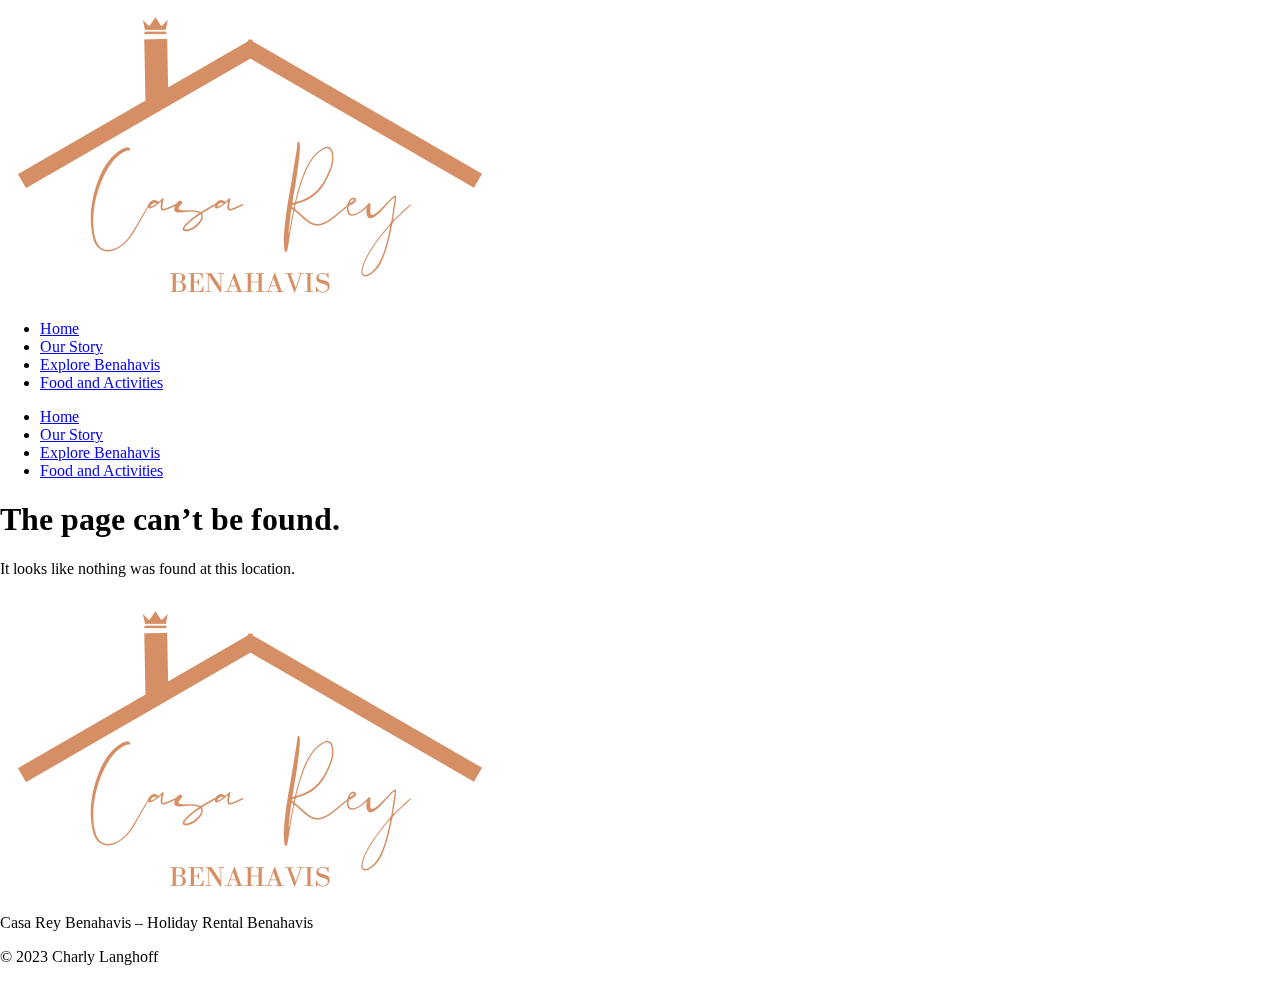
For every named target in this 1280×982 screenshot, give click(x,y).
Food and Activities (101, 382)
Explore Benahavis (100, 364)
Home (59, 328)
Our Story (71, 346)
